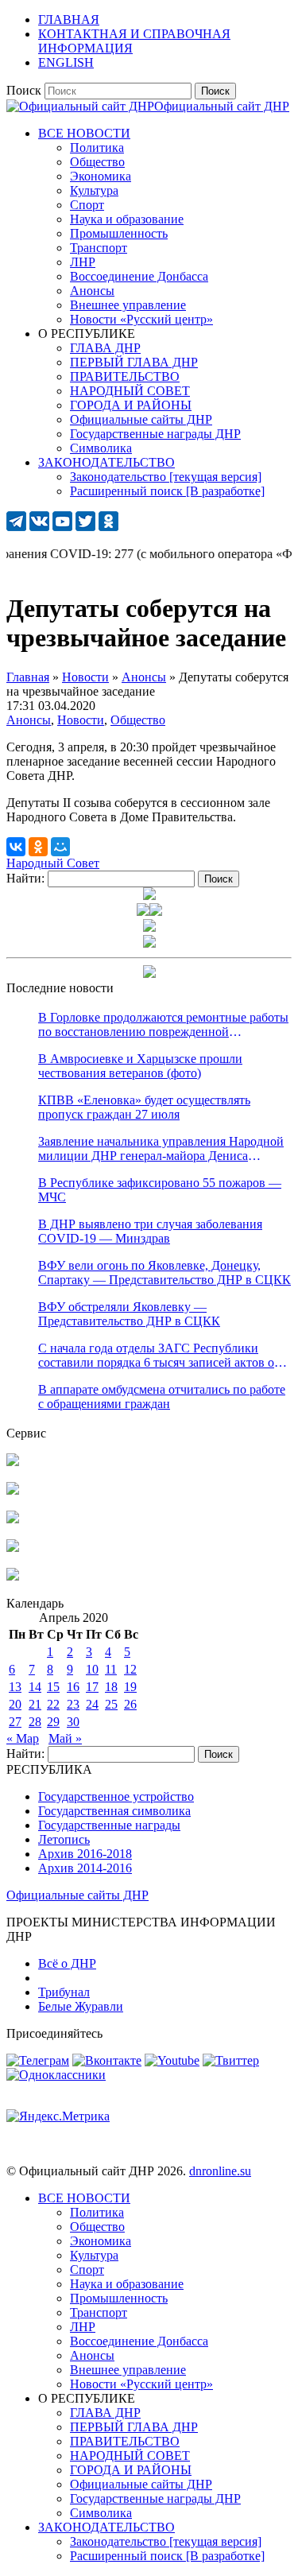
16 (73, 1687)
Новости (81, 720)
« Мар (23, 1738)
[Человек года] (156, 912)
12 (130, 1669)
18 (111, 1687)
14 (35, 1687)
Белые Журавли (81, 2006)
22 (53, 1704)
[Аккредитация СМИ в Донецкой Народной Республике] (13, 1462)
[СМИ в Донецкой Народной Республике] (13, 1490)
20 (15, 1704)
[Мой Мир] (60, 847)
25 (111, 1704)
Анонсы (29, 720)
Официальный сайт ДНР (222, 106)
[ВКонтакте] (16, 847)
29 (53, 1722)
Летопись (64, 1839)
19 (130, 1687)
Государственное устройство (116, 1796)
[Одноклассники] (38, 847)
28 (35, 1722)
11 (111, 1669)
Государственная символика (114, 1811)
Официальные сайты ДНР (77, 1895)
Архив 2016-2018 (85, 1854)
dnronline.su (220, 2171)
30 (73, 1722)
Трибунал (64, 1992)
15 (53, 1687)
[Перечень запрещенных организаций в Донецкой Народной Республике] (13, 1519)
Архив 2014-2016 (85, 1868)
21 (35, 1704)
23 (73, 1704)
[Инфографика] (13, 1576)
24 (92, 1704)
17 (92, 1687)
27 (15, 1722)
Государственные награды (109, 1825)
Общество (138, 720)
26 (130, 1704)
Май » (65, 1738)
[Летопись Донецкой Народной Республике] (13, 1548)
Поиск (24, 90)
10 (92, 1669)
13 (15, 1687)
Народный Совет (53, 863)
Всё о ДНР (67, 1963)
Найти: (25, 878)
